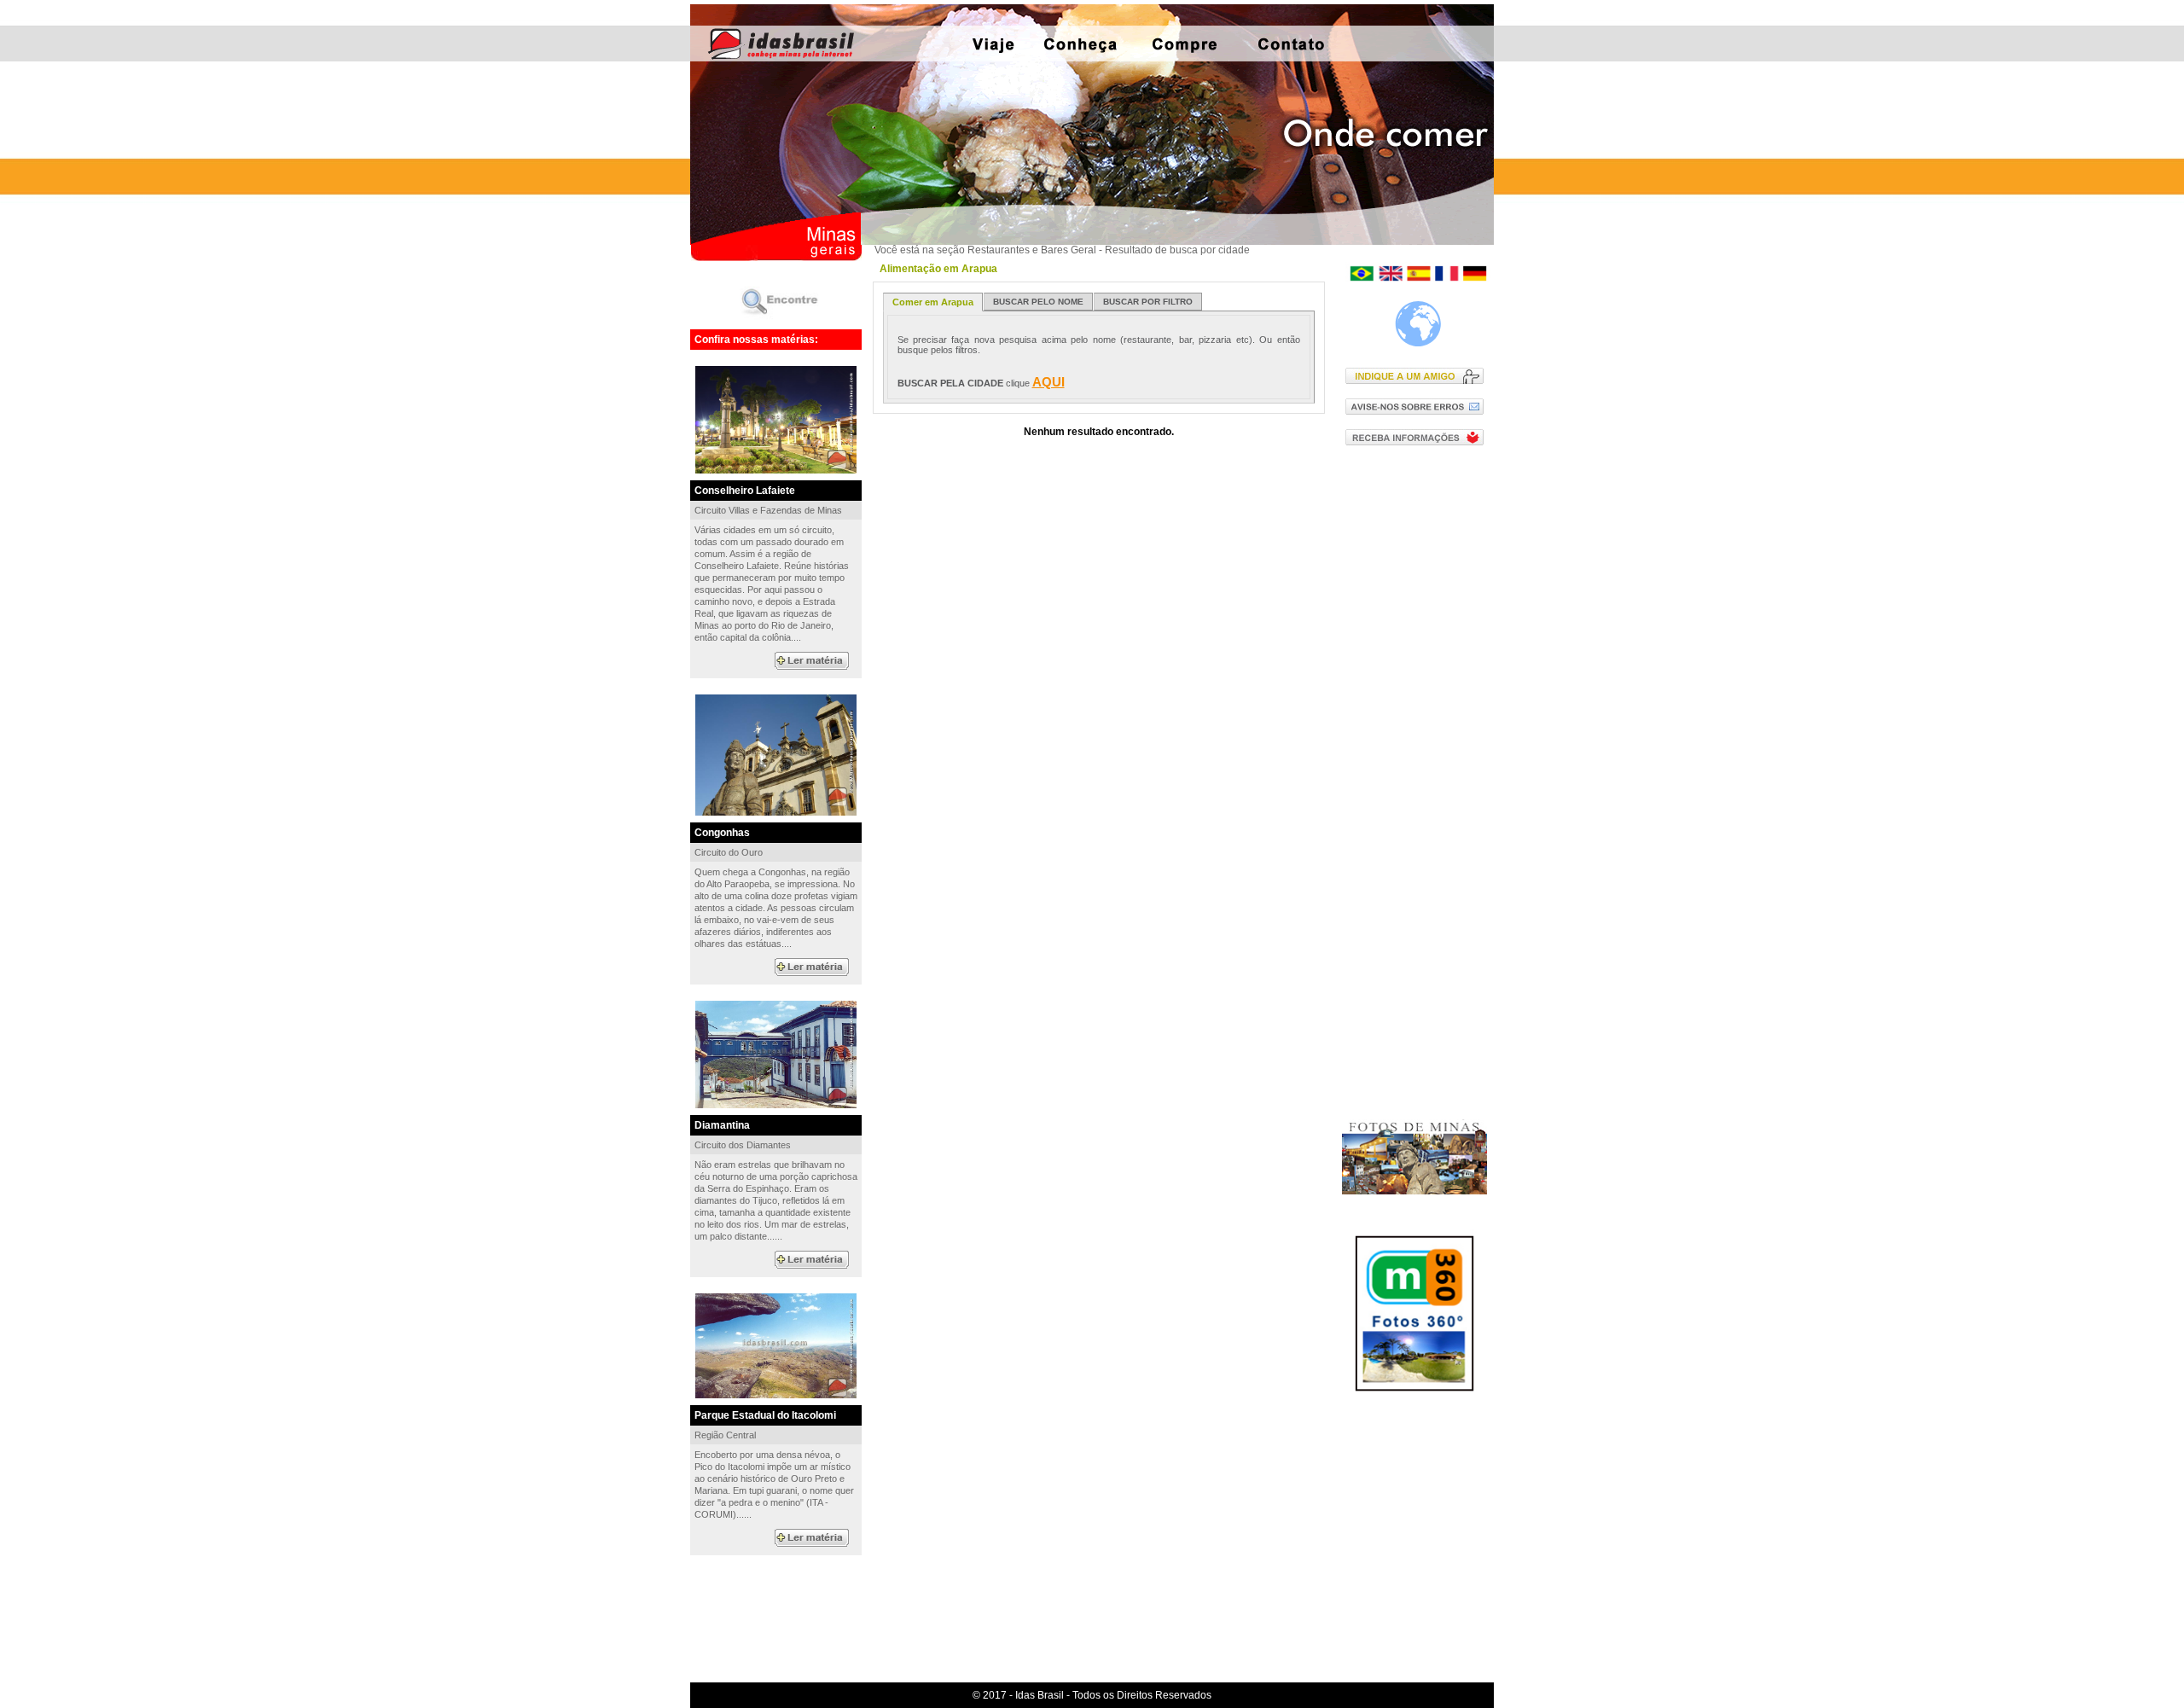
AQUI (1048, 382)
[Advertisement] (1418, 733)
